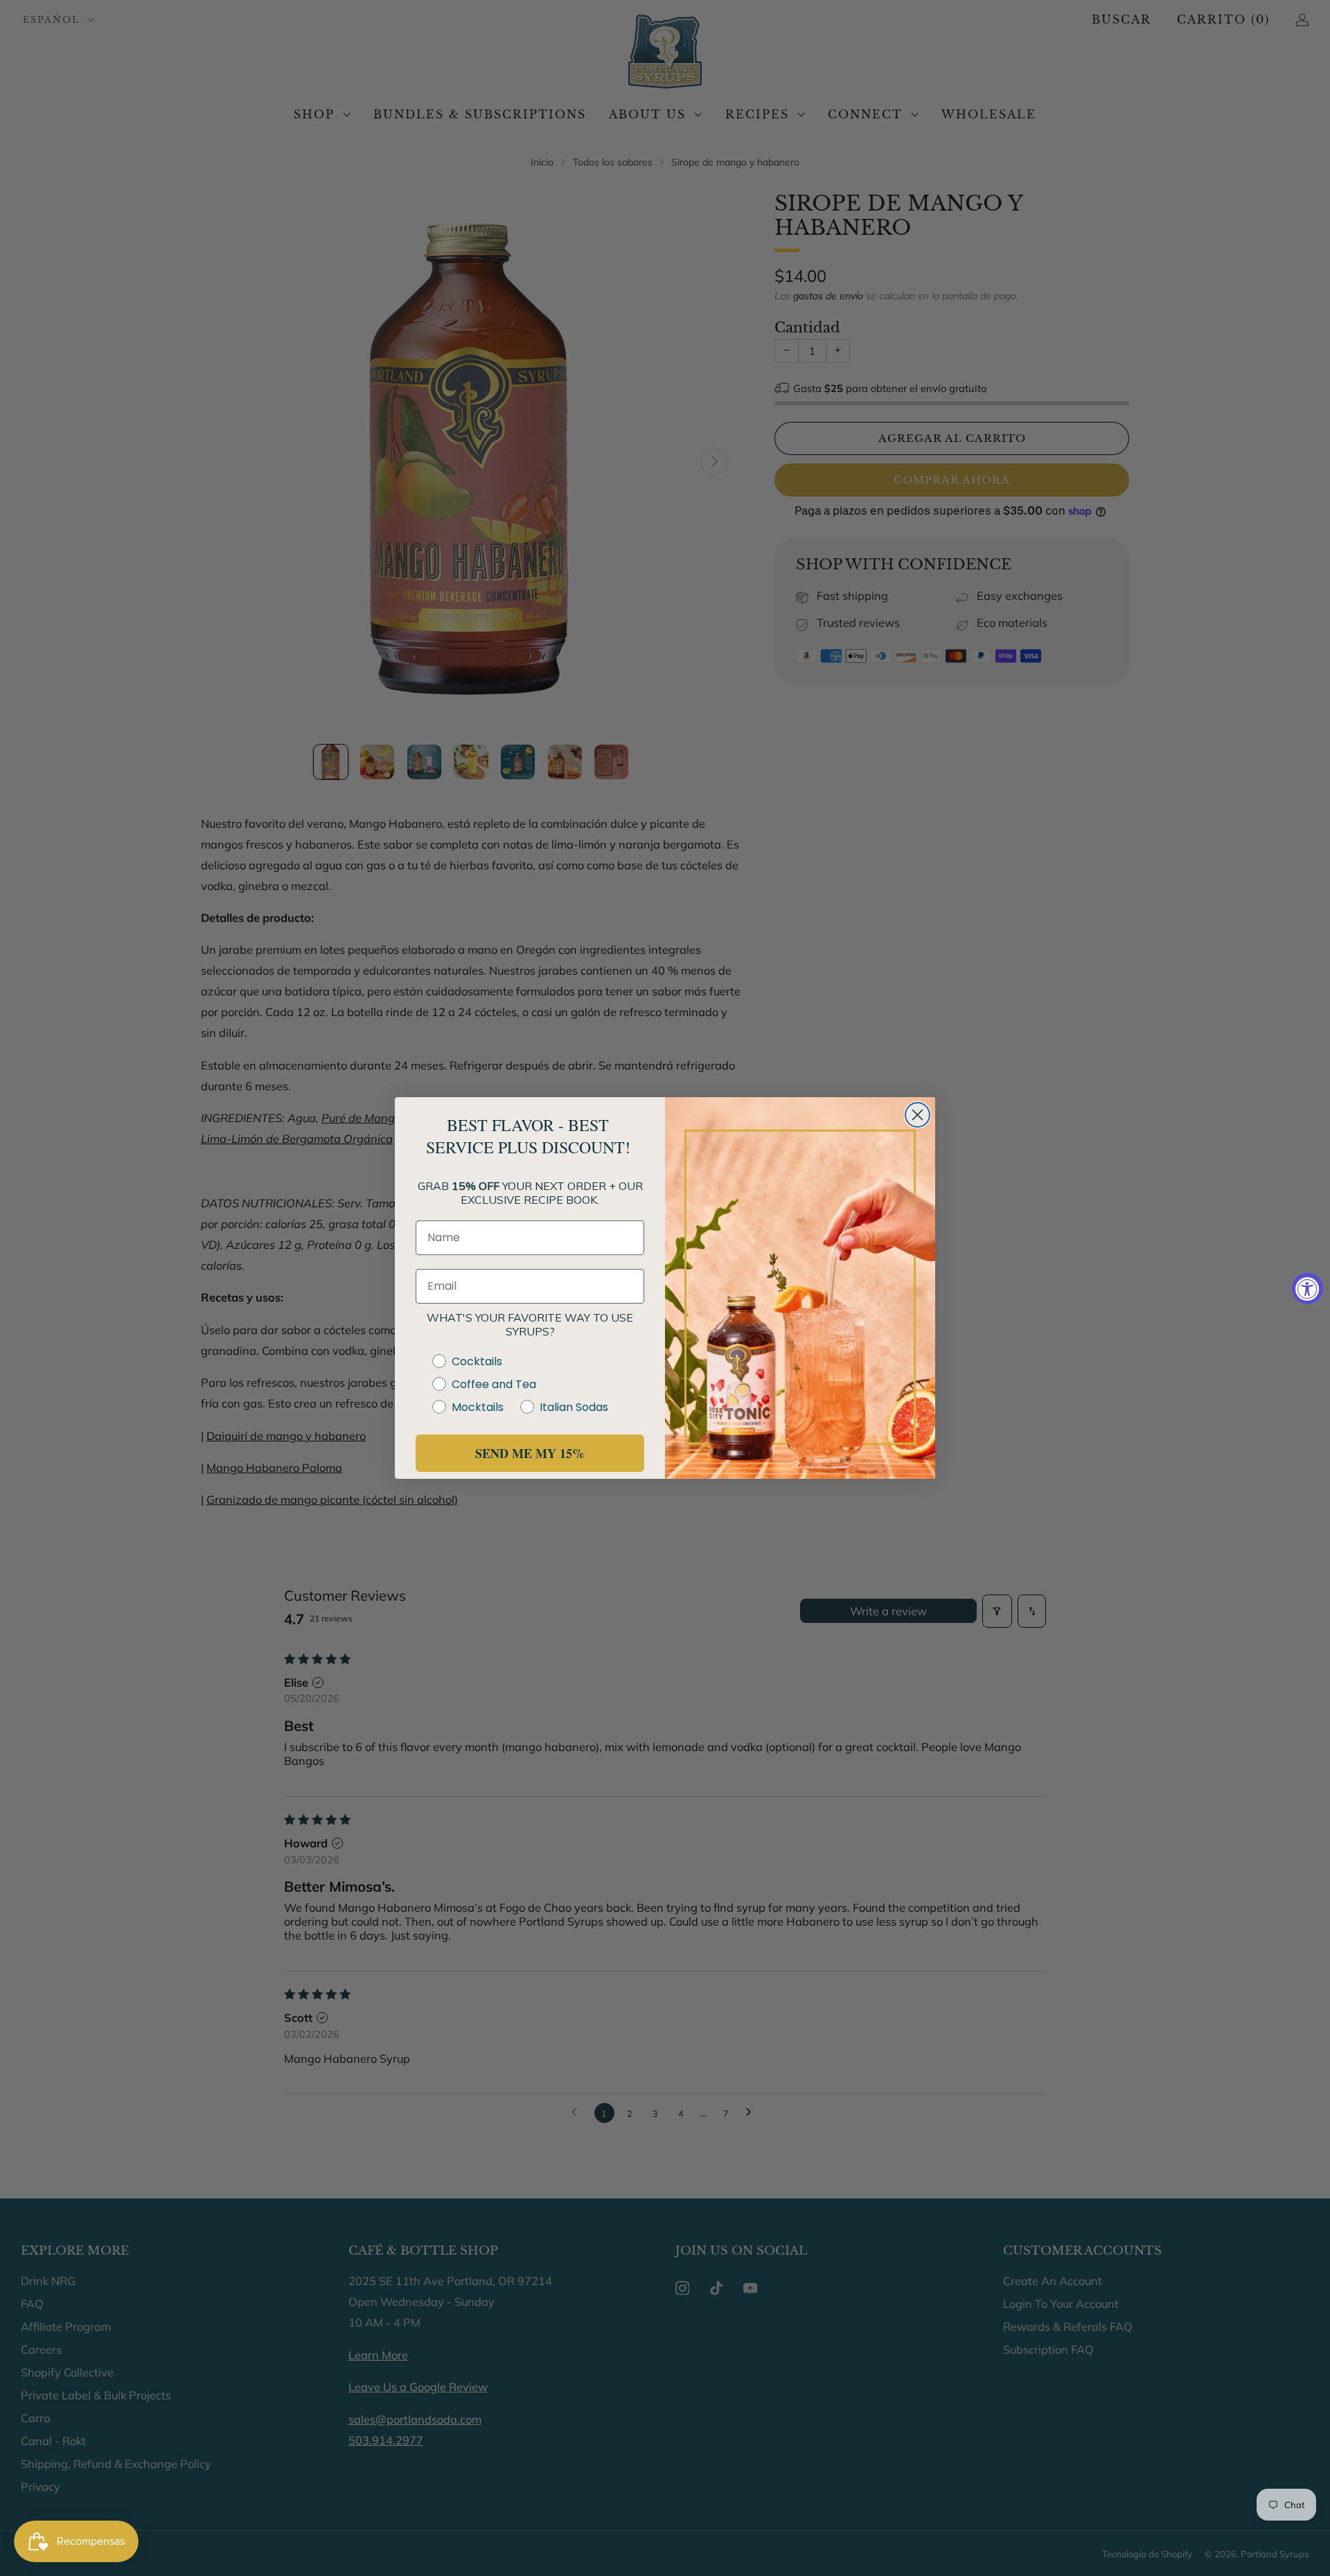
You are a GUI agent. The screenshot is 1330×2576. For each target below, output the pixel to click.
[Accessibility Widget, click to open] (1307, 1288)
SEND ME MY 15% (530, 1453)
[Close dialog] (917, 1115)
